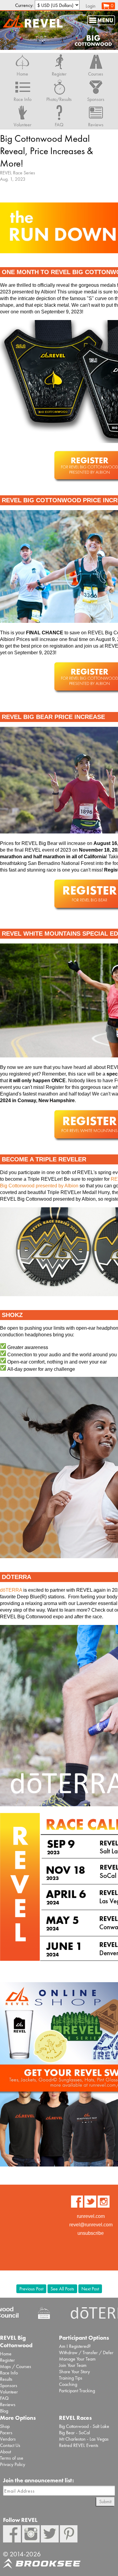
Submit (105, 2502)
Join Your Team (73, 2365)
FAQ (4, 2398)
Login (91, 6)
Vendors (8, 2439)
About (5, 2452)
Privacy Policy (13, 2464)
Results (6, 2379)
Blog (4, 2411)
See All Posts (62, 2289)
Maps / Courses (16, 2366)
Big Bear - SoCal (74, 2433)
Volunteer (9, 2392)
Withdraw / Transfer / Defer (86, 2353)
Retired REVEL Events (79, 2445)
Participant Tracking (77, 2391)
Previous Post (31, 2289)
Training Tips (71, 2378)
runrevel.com (91, 2216)
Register (7, 2360)
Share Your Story (74, 2372)
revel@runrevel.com (91, 2225)
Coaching (68, 2384)
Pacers (6, 2433)
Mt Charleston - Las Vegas (84, 2439)
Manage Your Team (77, 2359)
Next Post (90, 2289)
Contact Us (10, 2445)
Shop (5, 2426)
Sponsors (9, 2385)
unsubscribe (91, 2233)
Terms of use (12, 2458)
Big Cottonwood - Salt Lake (84, 2426)
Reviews (8, 2404)
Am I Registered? (75, 2346)
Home (6, 2354)
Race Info (9, 2373)
